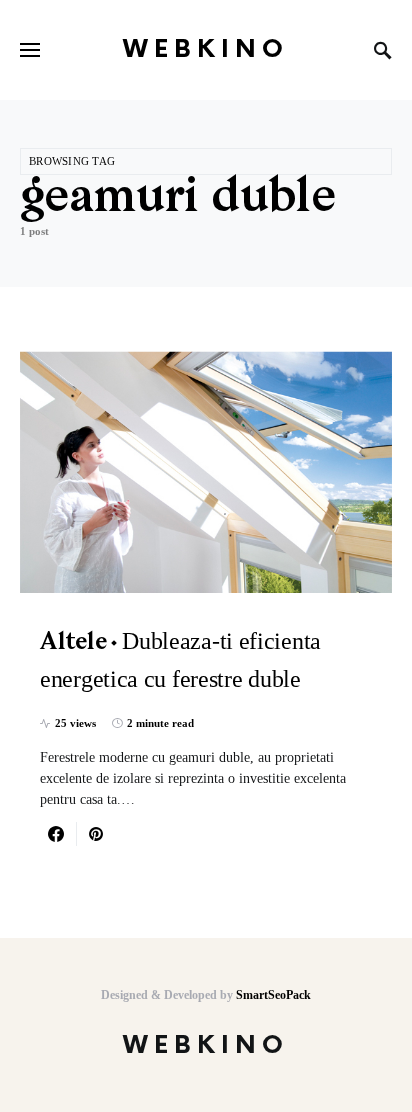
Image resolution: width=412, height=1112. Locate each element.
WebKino (206, 49)
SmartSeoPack (273, 995)
